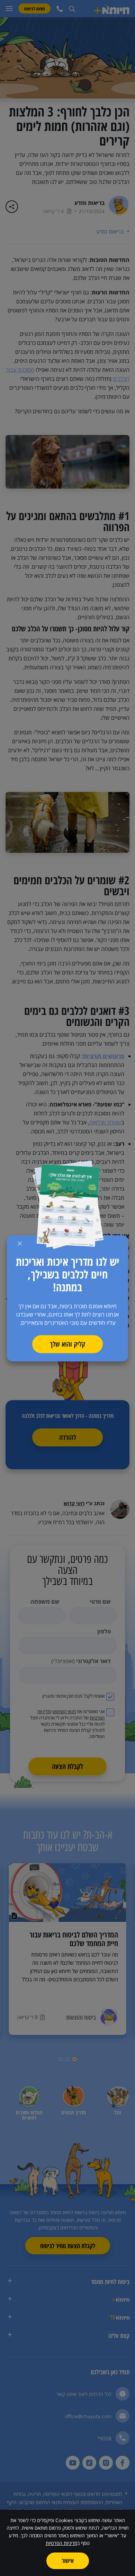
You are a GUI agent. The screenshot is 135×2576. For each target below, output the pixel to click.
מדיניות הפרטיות (61, 2543)
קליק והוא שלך (67, 1344)
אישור (68, 2560)
